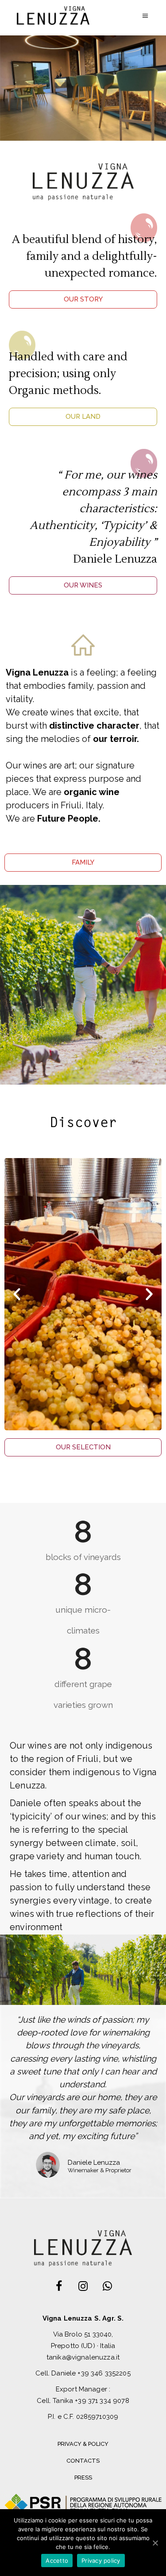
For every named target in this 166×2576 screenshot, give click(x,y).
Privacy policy (101, 2561)
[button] (83, 299)
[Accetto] (155, 2543)
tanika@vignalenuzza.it (83, 2357)
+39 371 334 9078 (102, 2401)
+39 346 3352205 (104, 2373)
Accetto (57, 2561)
